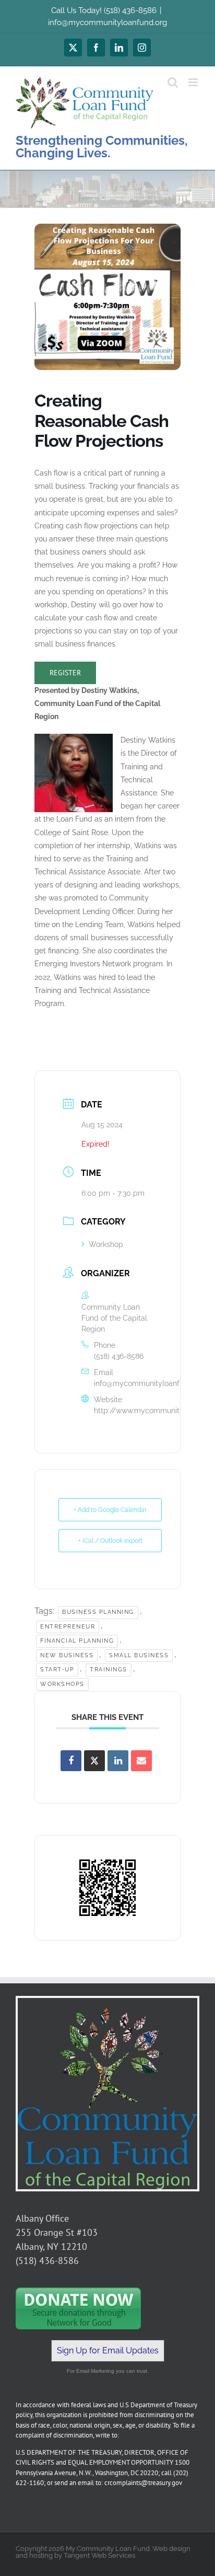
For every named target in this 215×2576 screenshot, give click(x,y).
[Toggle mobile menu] (194, 82)
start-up (57, 1670)
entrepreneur (68, 1627)
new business (67, 1655)
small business (139, 1655)
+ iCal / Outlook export (110, 1541)
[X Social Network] (94, 1761)
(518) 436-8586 (119, 1356)
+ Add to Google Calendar (110, 1510)
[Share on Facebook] (71, 1761)
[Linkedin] (118, 1761)
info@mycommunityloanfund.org (107, 22)
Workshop (106, 1244)
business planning (98, 1612)
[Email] (141, 1761)
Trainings (109, 1670)
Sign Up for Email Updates (108, 2350)
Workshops (62, 1684)
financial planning (77, 1641)
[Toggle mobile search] (173, 82)
